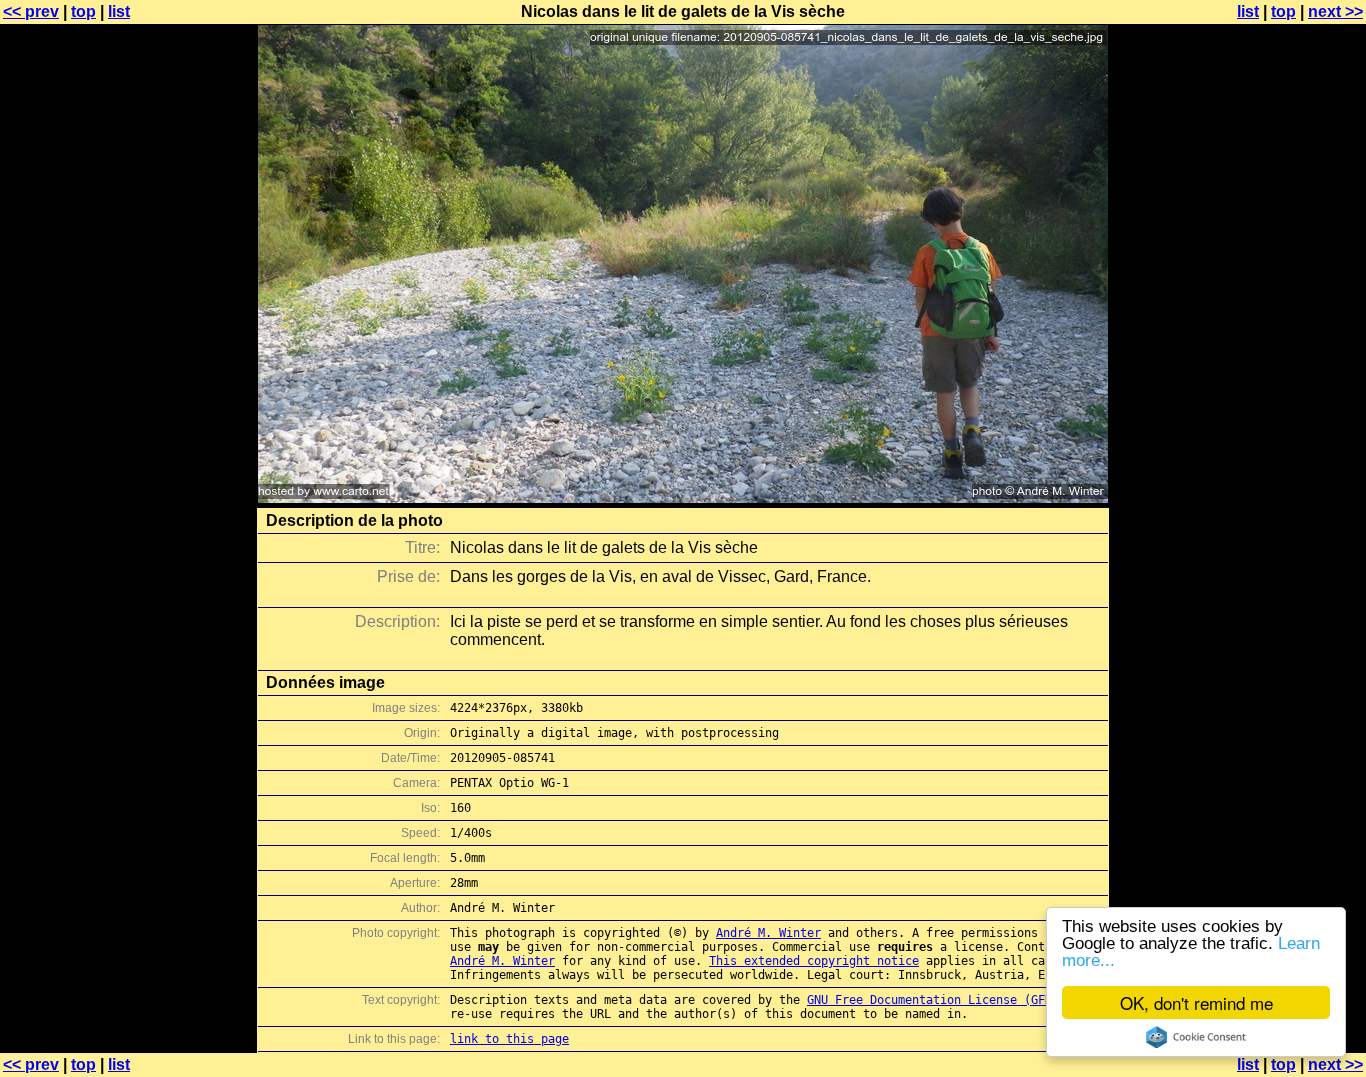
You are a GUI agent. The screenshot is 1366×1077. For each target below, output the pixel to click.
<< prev (31, 11)
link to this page (509, 1039)
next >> (1335, 11)
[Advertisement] (1285, 495)
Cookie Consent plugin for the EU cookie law (1196, 1037)
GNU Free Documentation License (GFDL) (936, 1000)
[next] (683, 497)
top (83, 11)
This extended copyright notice (814, 961)
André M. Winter (768, 933)
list (119, 11)
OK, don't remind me (1196, 1002)
